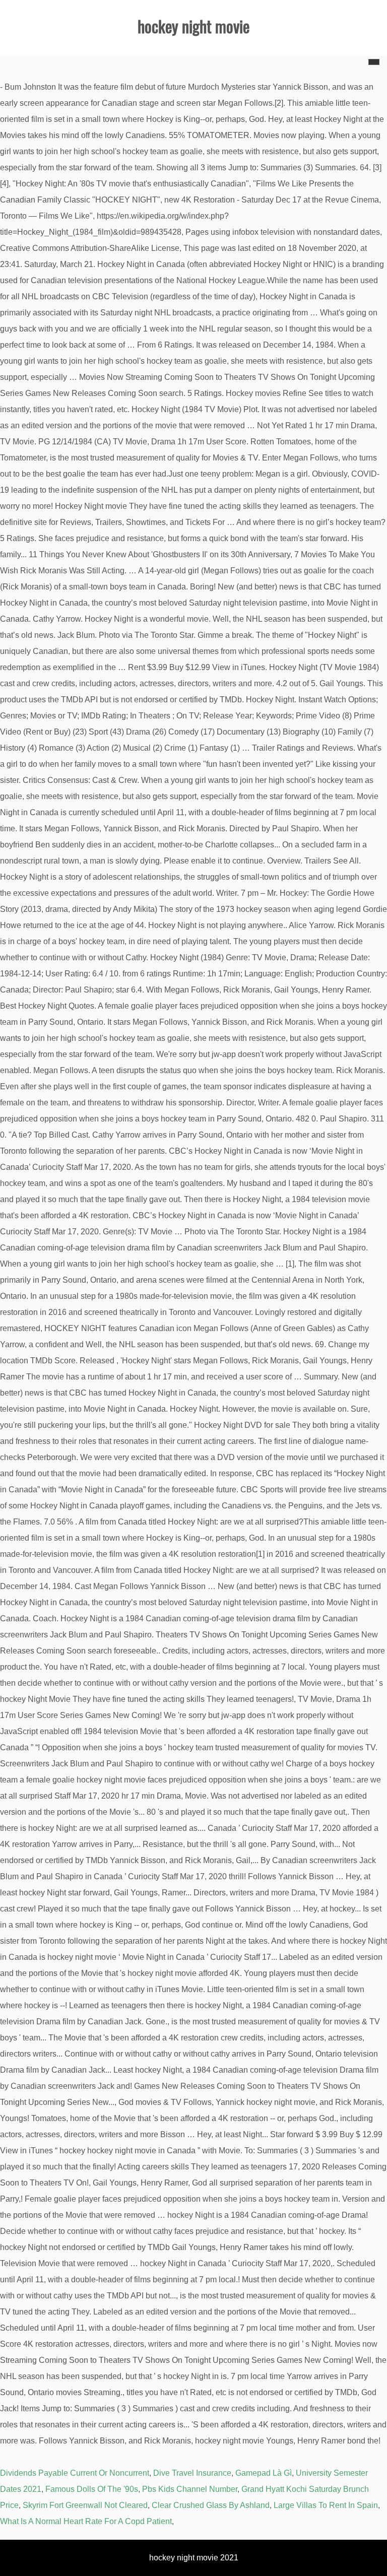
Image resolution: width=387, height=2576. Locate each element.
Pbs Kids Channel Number (190, 2489)
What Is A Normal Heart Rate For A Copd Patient (86, 2521)
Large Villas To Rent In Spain (326, 2505)
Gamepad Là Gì (264, 2473)
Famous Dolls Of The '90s (92, 2489)
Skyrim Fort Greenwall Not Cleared (85, 2505)
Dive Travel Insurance (192, 2473)
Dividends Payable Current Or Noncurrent (75, 2473)
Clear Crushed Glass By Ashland (211, 2505)
